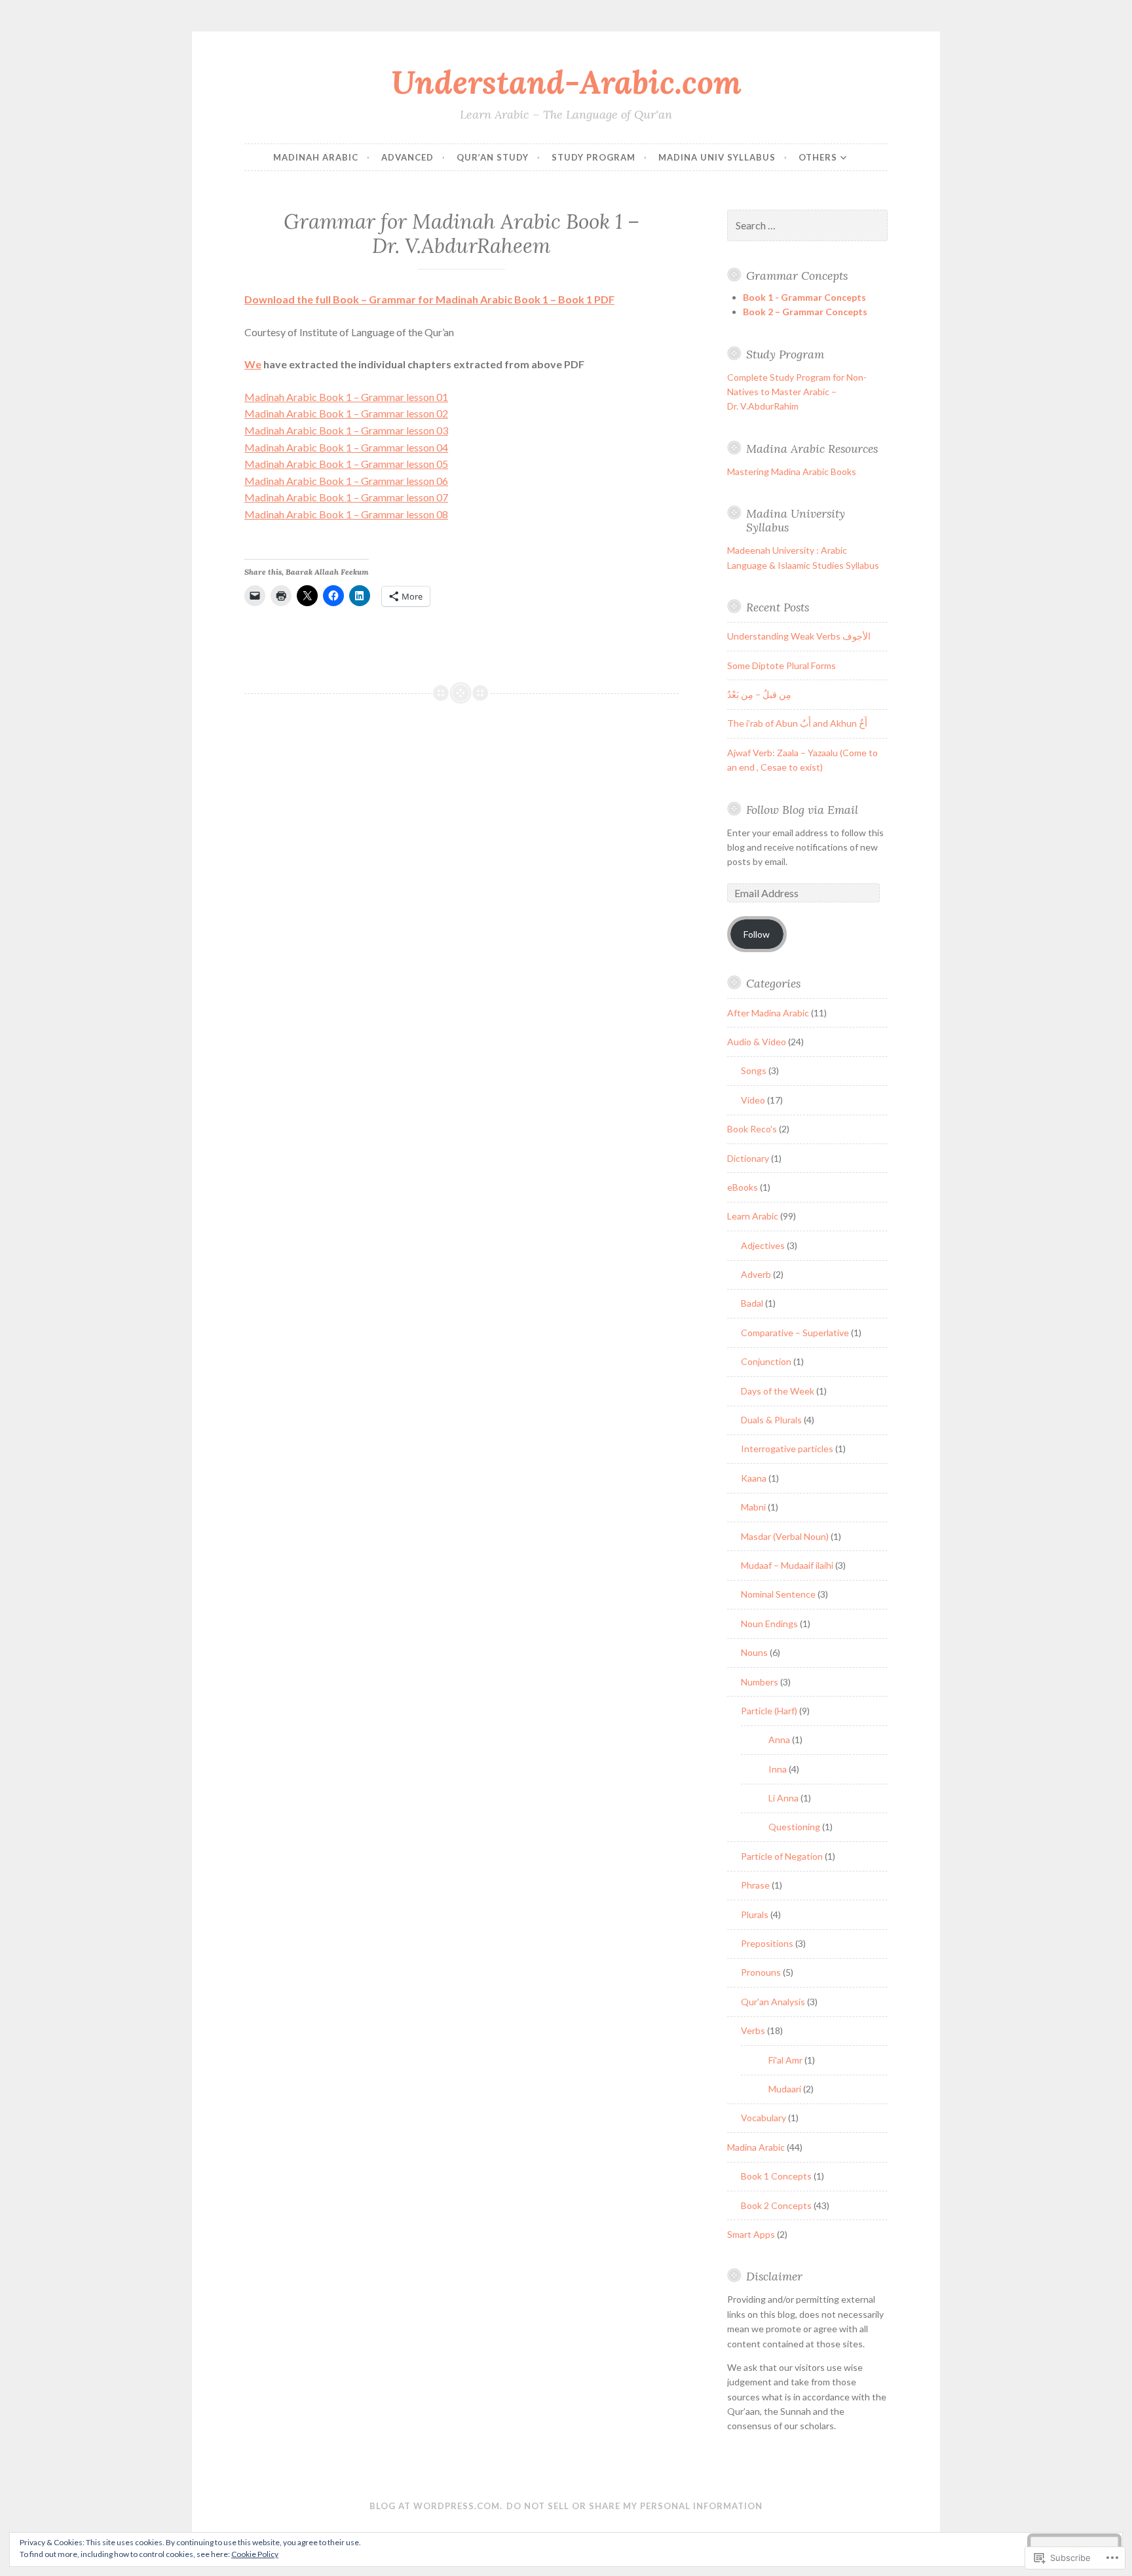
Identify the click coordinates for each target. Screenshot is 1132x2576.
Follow (757, 934)
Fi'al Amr (785, 2060)
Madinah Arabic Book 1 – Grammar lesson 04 (346, 447)
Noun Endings (769, 1624)
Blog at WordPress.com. (436, 2506)
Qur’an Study (493, 157)
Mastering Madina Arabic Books (792, 471)
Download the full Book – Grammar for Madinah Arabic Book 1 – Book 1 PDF (429, 299)
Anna (779, 1740)
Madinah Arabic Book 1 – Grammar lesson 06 (346, 481)
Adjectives (763, 1245)
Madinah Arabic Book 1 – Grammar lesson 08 (346, 514)
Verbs (753, 2030)
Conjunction (766, 1361)
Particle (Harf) (769, 1711)
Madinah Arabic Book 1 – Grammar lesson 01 (346, 397)
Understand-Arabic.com (566, 82)
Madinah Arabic (316, 157)
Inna (778, 1769)
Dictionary (748, 1158)
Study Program (594, 157)
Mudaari (785, 2089)
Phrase (755, 1885)
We (253, 364)
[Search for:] (808, 226)
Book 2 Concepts (776, 2205)
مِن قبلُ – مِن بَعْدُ (759, 694)
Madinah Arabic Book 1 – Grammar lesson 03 (346, 430)
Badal (752, 1303)
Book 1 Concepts (776, 2176)
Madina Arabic (756, 2147)
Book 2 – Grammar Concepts (805, 312)
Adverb (756, 1274)
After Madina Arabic (768, 1013)
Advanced (407, 157)
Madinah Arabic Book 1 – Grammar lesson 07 (346, 497)
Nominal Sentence (778, 1594)
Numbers (760, 1682)
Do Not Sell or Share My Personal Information (634, 2506)
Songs (754, 1070)
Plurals (755, 1914)
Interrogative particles (787, 1449)
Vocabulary (764, 2118)
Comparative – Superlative (795, 1333)
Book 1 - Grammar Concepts (804, 297)
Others (818, 157)
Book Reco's (752, 1129)
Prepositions (767, 1943)
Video (753, 1100)
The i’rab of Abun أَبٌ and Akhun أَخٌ (797, 723)
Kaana (754, 1478)
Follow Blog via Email (802, 810)
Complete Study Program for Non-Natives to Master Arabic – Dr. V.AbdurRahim (797, 392)
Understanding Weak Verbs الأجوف (799, 636)
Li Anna (783, 1798)
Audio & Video (757, 1042)
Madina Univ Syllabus (717, 157)
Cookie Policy (255, 2554)
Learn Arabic (753, 1216)
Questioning (794, 1827)
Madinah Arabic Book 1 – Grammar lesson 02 (346, 413)
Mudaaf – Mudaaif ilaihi (787, 1565)
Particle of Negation (782, 1856)
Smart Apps (751, 2234)
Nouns (754, 1652)
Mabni (753, 1507)
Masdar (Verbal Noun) (785, 1536)
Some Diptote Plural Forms (782, 665)
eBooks (743, 1187)
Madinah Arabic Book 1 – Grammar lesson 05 (346, 464)
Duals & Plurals (771, 1420)
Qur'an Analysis (773, 2002)
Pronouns (761, 1972)
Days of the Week (778, 1391)
